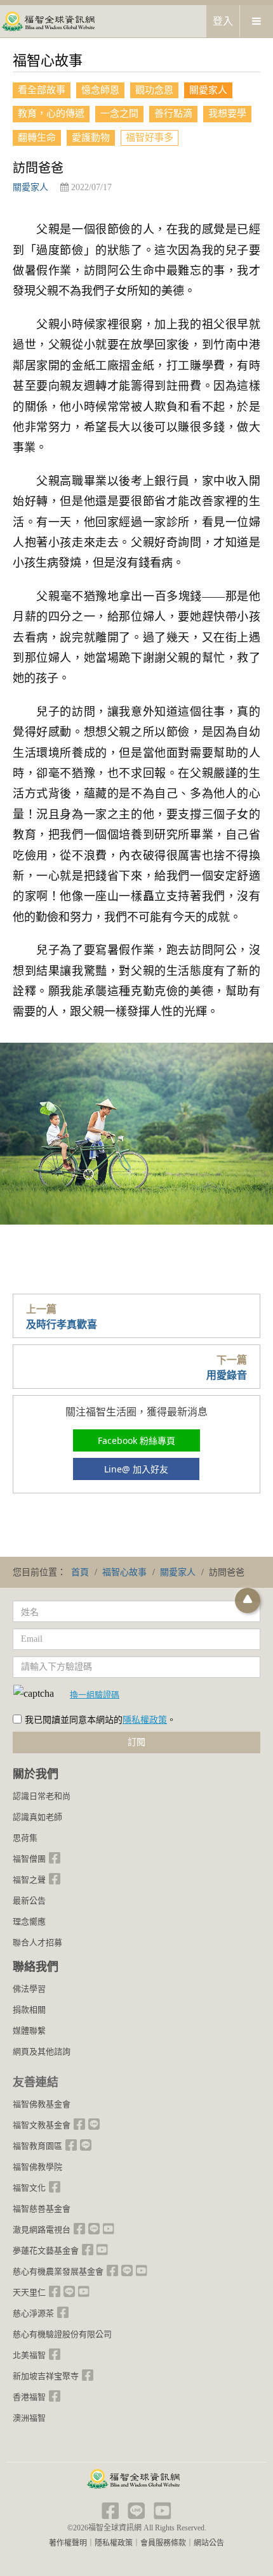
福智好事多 (150, 138)
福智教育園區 (37, 2146)
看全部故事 (42, 90)
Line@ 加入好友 (136, 1469)
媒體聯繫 (29, 2031)
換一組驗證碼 (95, 1694)
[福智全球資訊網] (48, 21)
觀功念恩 (154, 90)
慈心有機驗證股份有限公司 (62, 2334)
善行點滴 (173, 113)
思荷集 (25, 1838)
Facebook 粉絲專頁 (136, 1440)
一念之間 (119, 113)
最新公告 (29, 1901)
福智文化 (29, 2188)
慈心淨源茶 (33, 2313)
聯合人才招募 (37, 1942)
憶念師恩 (100, 90)
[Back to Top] (248, 1600)
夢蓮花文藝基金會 (46, 2251)
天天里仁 (29, 2292)
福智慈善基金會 (42, 2209)
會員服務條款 (163, 2543)
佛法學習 (29, 1989)
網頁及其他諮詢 (42, 2051)
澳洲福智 (29, 2418)
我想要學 (227, 113)
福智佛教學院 (37, 2167)
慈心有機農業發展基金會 (58, 2271)
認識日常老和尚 (42, 1796)
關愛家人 (208, 90)
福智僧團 (29, 1859)
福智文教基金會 (42, 2125)
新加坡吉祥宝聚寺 (46, 2376)
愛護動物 (91, 138)
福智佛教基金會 (42, 2104)
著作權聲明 (68, 2543)
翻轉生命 (37, 138)
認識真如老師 (37, 1817)
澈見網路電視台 (42, 2230)
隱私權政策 (145, 1720)
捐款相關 (29, 2010)
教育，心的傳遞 (51, 113)
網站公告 (209, 2543)
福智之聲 (29, 1880)
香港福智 (29, 2397)
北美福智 (29, 2355)
